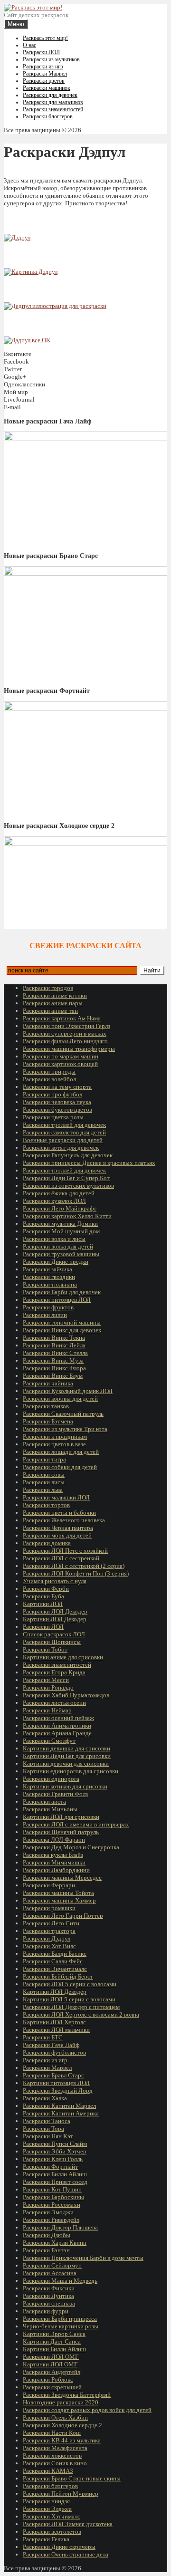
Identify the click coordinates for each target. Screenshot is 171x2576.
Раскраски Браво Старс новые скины (72, 2478)
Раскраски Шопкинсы (52, 1642)
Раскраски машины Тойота (58, 1893)
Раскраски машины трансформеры (69, 1049)
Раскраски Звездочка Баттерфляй (67, 2395)
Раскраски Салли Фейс (53, 1961)
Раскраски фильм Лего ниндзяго (65, 1041)
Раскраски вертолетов (52, 2532)
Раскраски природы (49, 1072)
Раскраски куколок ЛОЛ (54, 1201)
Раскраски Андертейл (52, 2372)
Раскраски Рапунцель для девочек (68, 1155)
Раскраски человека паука (57, 1102)
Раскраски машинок (47, 88)
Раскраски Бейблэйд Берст (58, 1976)
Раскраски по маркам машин (61, 1056)
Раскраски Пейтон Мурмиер (61, 2494)
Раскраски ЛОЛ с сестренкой (61, 1558)
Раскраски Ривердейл (51, 2220)
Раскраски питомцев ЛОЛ (57, 1300)
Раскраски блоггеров (48, 116)
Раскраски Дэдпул (47, 1938)
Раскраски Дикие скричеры (59, 2547)
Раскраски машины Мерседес (62, 1878)
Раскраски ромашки (49, 1908)
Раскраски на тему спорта (57, 1087)
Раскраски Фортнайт (50, 2167)
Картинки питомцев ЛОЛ (56, 2083)
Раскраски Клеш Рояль (53, 2159)
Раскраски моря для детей (57, 1535)
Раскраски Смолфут (49, 1741)
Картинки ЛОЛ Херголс (54, 2022)
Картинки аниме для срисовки (63, 1657)
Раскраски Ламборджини (56, 1870)
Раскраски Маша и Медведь (60, 2281)
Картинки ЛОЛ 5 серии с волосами (69, 1999)
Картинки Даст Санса (52, 2341)
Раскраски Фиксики (49, 2288)
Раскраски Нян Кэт (48, 2136)
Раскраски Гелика (46, 2539)
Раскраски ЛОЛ (41, 52)
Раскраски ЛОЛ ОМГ (51, 2357)
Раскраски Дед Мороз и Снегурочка (71, 1847)
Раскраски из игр (43, 67)
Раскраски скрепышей (52, 2387)
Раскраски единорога (51, 1779)
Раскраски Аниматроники (57, 1725)
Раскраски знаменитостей (53, 109)
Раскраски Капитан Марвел (59, 2106)
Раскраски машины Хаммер (59, 1900)
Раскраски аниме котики (55, 995)
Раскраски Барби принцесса (60, 2319)
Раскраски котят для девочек (61, 1148)
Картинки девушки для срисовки (66, 1748)
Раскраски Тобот (45, 1649)
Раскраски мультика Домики (60, 1224)
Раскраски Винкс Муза (53, 1360)
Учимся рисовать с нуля (55, 1581)
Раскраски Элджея (47, 2509)
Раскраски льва (43, 1490)
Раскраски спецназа (49, 2303)
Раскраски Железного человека (64, 1520)
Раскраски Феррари (49, 1885)
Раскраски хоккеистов (52, 2456)
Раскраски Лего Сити (51, 1923)
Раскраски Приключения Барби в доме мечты (83, 2258)
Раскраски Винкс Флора (54, 1368)
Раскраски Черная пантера (58, 1528)
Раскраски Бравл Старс (53, 2075)
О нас (29, 45)
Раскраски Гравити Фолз (55, 1794)
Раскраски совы (44, 1475)
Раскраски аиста (44, 1802)
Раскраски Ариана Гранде (57, 1733)
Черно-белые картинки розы (61, 2326)
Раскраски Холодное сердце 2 (62, 2425)
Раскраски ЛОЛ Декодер (55, 1611)
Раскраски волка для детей (58, 1246)
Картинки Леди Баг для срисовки (67, 1756)
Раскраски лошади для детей (61, 1452)
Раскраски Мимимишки (54, 1862)
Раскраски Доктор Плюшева (60, 2227)
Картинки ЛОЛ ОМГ (50, 2364)
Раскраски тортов (46, 1505)
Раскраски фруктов (48, 1307)
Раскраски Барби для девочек (62, 1292)
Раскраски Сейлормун (52, 2265)
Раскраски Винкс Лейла (54, 1345)
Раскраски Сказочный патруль (63, 1414)
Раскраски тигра (44, 1459)
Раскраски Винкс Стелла (55, 1353)
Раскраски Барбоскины (53, 2197)
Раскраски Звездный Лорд (58, 2091)
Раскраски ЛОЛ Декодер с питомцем (71, 2007)
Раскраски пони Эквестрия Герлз (66, 1026)
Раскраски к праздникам (55, 1437)
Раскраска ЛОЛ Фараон (54, 1840)
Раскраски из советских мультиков (68, 1186)
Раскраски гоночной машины (62, 1322)
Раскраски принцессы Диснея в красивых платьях (89, 1163)
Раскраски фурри (46, 2311)
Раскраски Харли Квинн (55, 2243)
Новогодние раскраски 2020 (61, 2402)
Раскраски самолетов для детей (64, 1132)
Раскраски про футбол (52, 1094)
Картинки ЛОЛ (43, 1604)
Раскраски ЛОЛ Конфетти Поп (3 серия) (76, 1573)
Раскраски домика (47, 1543)
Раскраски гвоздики (49, 1277)
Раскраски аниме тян (50, 1011)
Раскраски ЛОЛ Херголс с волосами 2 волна (81, 2014)
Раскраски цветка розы (53, 1117)
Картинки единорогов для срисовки (71, 1771)
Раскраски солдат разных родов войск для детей (87, 2410)
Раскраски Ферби (46, 1589)
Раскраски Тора (43, 2129)
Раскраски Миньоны (50, 1809)
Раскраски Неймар (47, 1710)
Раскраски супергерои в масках (65, 1033)
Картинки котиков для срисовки (65, 1786)
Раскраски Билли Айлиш (55, 2174)
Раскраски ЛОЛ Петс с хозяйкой (65, 1551)
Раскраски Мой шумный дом (61, 1231)
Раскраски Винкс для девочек (62, 1330)
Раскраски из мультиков (51, 59)
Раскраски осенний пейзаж (58, 1718)
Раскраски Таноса (47, 2121)
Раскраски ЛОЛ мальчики (56, 2030)
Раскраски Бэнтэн (46, 2250)
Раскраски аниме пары (53, 1003)
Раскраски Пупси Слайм (55, 2144)
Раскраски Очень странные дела (66, 2554)
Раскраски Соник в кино (55, 2463)
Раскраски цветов (44, 81)
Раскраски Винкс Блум (53, 1376)
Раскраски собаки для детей (60, 1467)
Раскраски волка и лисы (54, 1239)
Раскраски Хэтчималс (52, 2516)
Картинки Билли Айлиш (54, 2349)
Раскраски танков (46, 1406)
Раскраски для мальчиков (53, 102)
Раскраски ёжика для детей (59, 1193)
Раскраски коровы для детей (60, 1399)
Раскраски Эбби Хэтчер (55, 2151)
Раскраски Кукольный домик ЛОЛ (68, 1391)
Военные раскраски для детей (63, 1140)
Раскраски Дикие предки (56, 1262)
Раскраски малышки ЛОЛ (56, 1497)
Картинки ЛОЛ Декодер (55, 1619)
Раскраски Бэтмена (48, 1421)
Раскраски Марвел (45, 74)
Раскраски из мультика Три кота (65, 1429)
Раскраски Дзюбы (47, 2235)
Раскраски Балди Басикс (55, 1954)
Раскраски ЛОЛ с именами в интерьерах (76, 1824)
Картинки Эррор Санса (54, 2334)
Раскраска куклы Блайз (53, 1855)
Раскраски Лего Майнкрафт (60, 1208)
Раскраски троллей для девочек (64, 1125)
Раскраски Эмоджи (48, 2212)
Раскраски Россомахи (52, 2205)
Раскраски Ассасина (50, 2273)
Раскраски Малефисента (55, 2448)
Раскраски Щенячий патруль (61, 1832)
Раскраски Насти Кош (52, 2433)
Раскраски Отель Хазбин (55, 2417)
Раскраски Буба (43, 1596)
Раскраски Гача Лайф (51, 2045)
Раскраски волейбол (49, 1079)
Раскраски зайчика (47, 1269)
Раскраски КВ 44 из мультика (62, 2440)
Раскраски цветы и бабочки (59, 1513)
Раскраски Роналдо (48, 1687)
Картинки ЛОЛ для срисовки (61, 1817)
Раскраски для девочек (50, 95)
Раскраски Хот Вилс (49, 1946)
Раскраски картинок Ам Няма (62, 1018)
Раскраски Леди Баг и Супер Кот (66, 1178)
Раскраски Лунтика (48, 2296)
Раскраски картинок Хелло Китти (67, 1216)
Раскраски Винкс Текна (54, 1338)
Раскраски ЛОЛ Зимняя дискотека (68, 2524)
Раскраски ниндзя (46, 2501)
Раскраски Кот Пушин (52, 2189)
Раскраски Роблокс (48, 2379)
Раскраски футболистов (54, 2052)
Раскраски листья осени (54, 1703)
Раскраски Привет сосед (55, 2182)
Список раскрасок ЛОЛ (54, 1634)
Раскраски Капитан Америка (61, 2113)
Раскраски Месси (46, 1680)
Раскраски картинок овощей (60, 1064)
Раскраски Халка (45, 2098)
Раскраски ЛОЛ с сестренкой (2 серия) (74, 1566)
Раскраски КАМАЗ (48, 2471)
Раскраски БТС (43, 2037)
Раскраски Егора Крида (54, 1672)
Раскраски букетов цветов (57, 1110)
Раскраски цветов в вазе (54, 1444)
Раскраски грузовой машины (61, 1254)
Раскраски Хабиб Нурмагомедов (66, 1695)
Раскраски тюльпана (50, 1284)
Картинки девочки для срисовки (66, 1764)
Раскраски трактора (49, 1931)
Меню (16, 24)
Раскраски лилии (45, 1315)
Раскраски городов (48, 988)
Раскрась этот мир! (45, 38)
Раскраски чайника (48, 1383)
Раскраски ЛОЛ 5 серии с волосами (70, 1984)
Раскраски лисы (44, 1482)
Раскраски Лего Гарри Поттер (63, 1916)
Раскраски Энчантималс (55, 1969)
